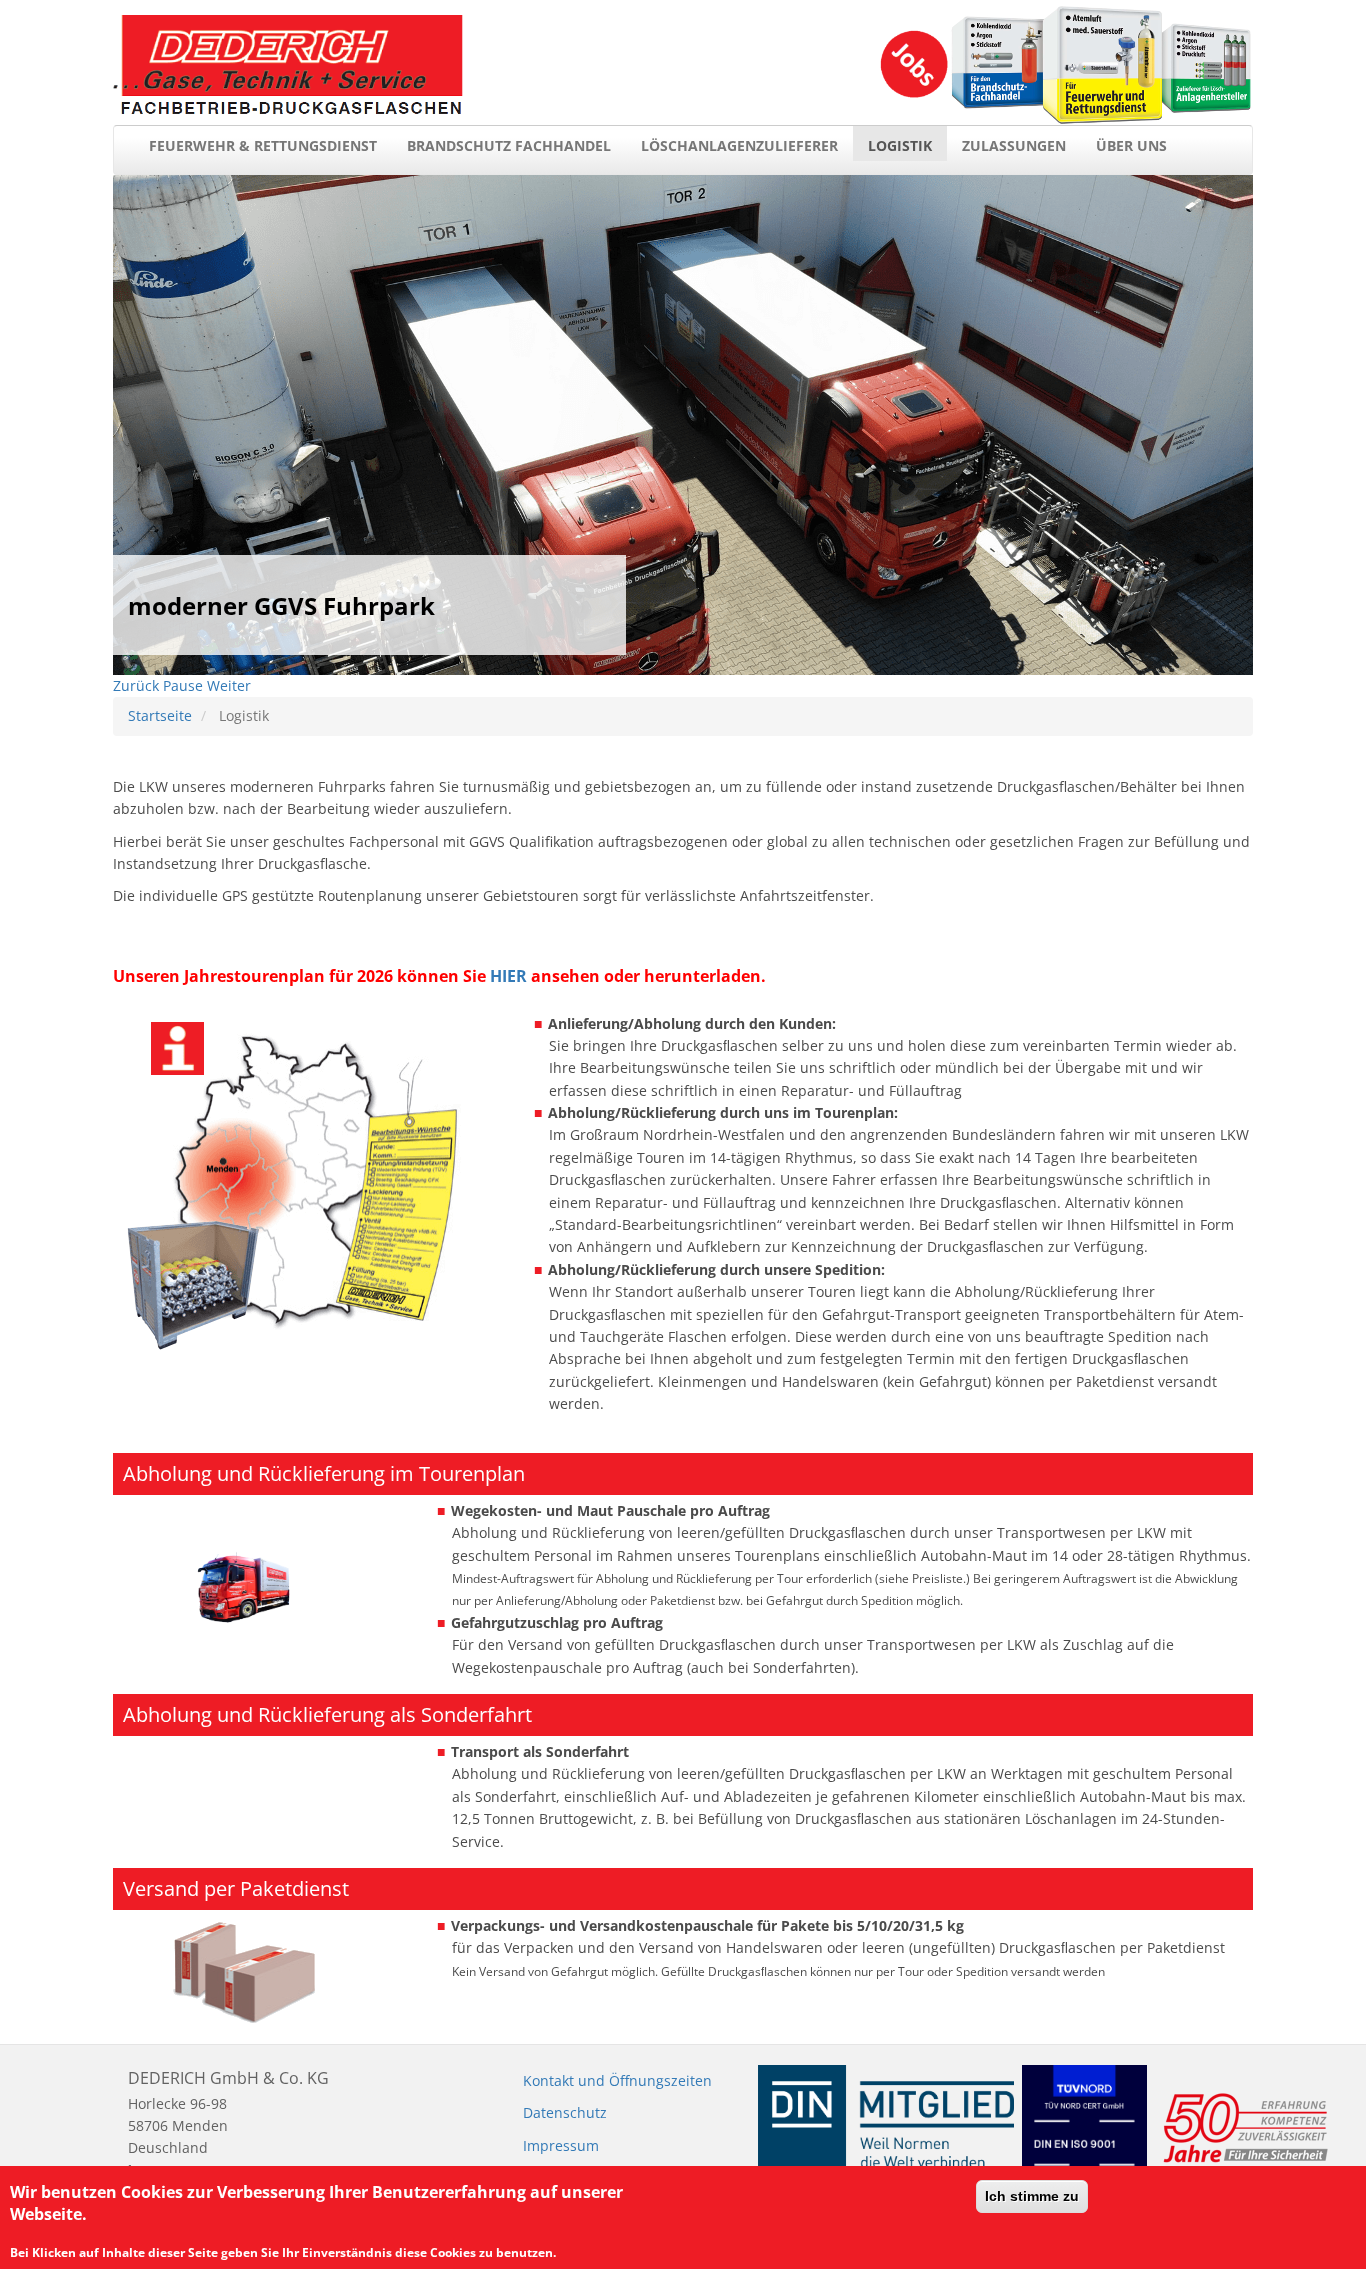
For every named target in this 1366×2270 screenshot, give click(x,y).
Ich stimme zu (1032, 2196)
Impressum (561, 2145)
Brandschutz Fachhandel (509, 145)
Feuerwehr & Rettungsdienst (263, 145)
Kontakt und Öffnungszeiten (617, 2080)
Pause (183, 685)
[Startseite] (288, 65)
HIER (508, 976)
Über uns (1131, 145)
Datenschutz (565, 2112)
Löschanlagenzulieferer (739, 145)
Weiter (229, 685)
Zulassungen (1014, 145)
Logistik (900, 145)
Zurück (136, 685)
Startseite (160, 715)
